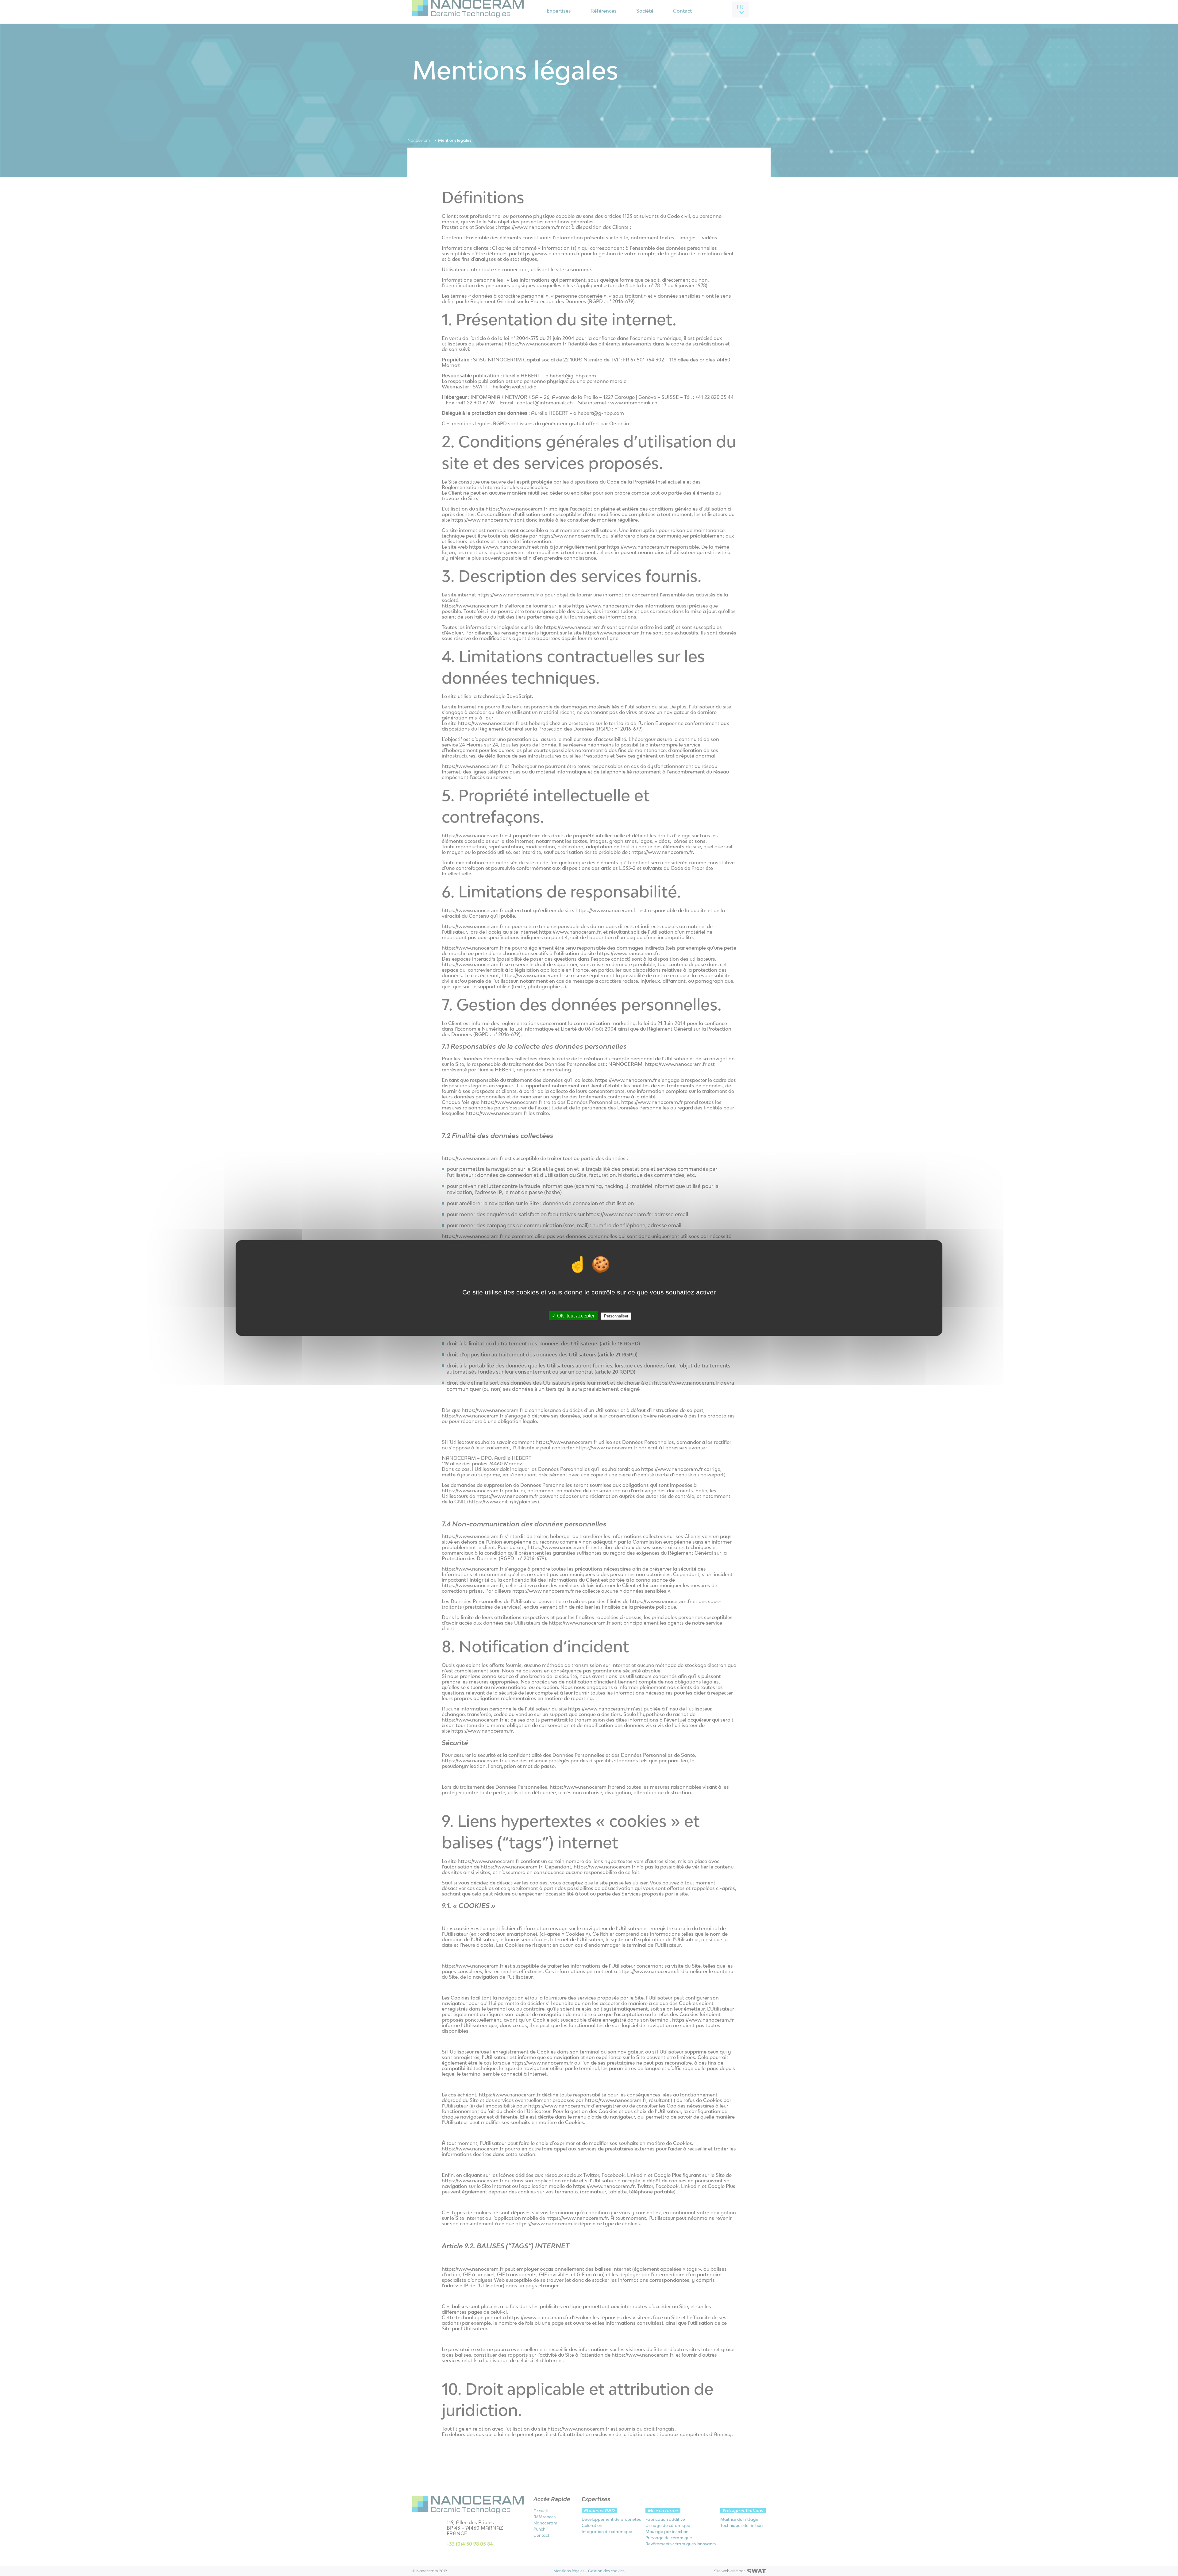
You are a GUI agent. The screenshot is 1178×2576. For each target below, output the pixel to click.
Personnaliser (616, 1316)
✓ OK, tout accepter (573, 1316)
